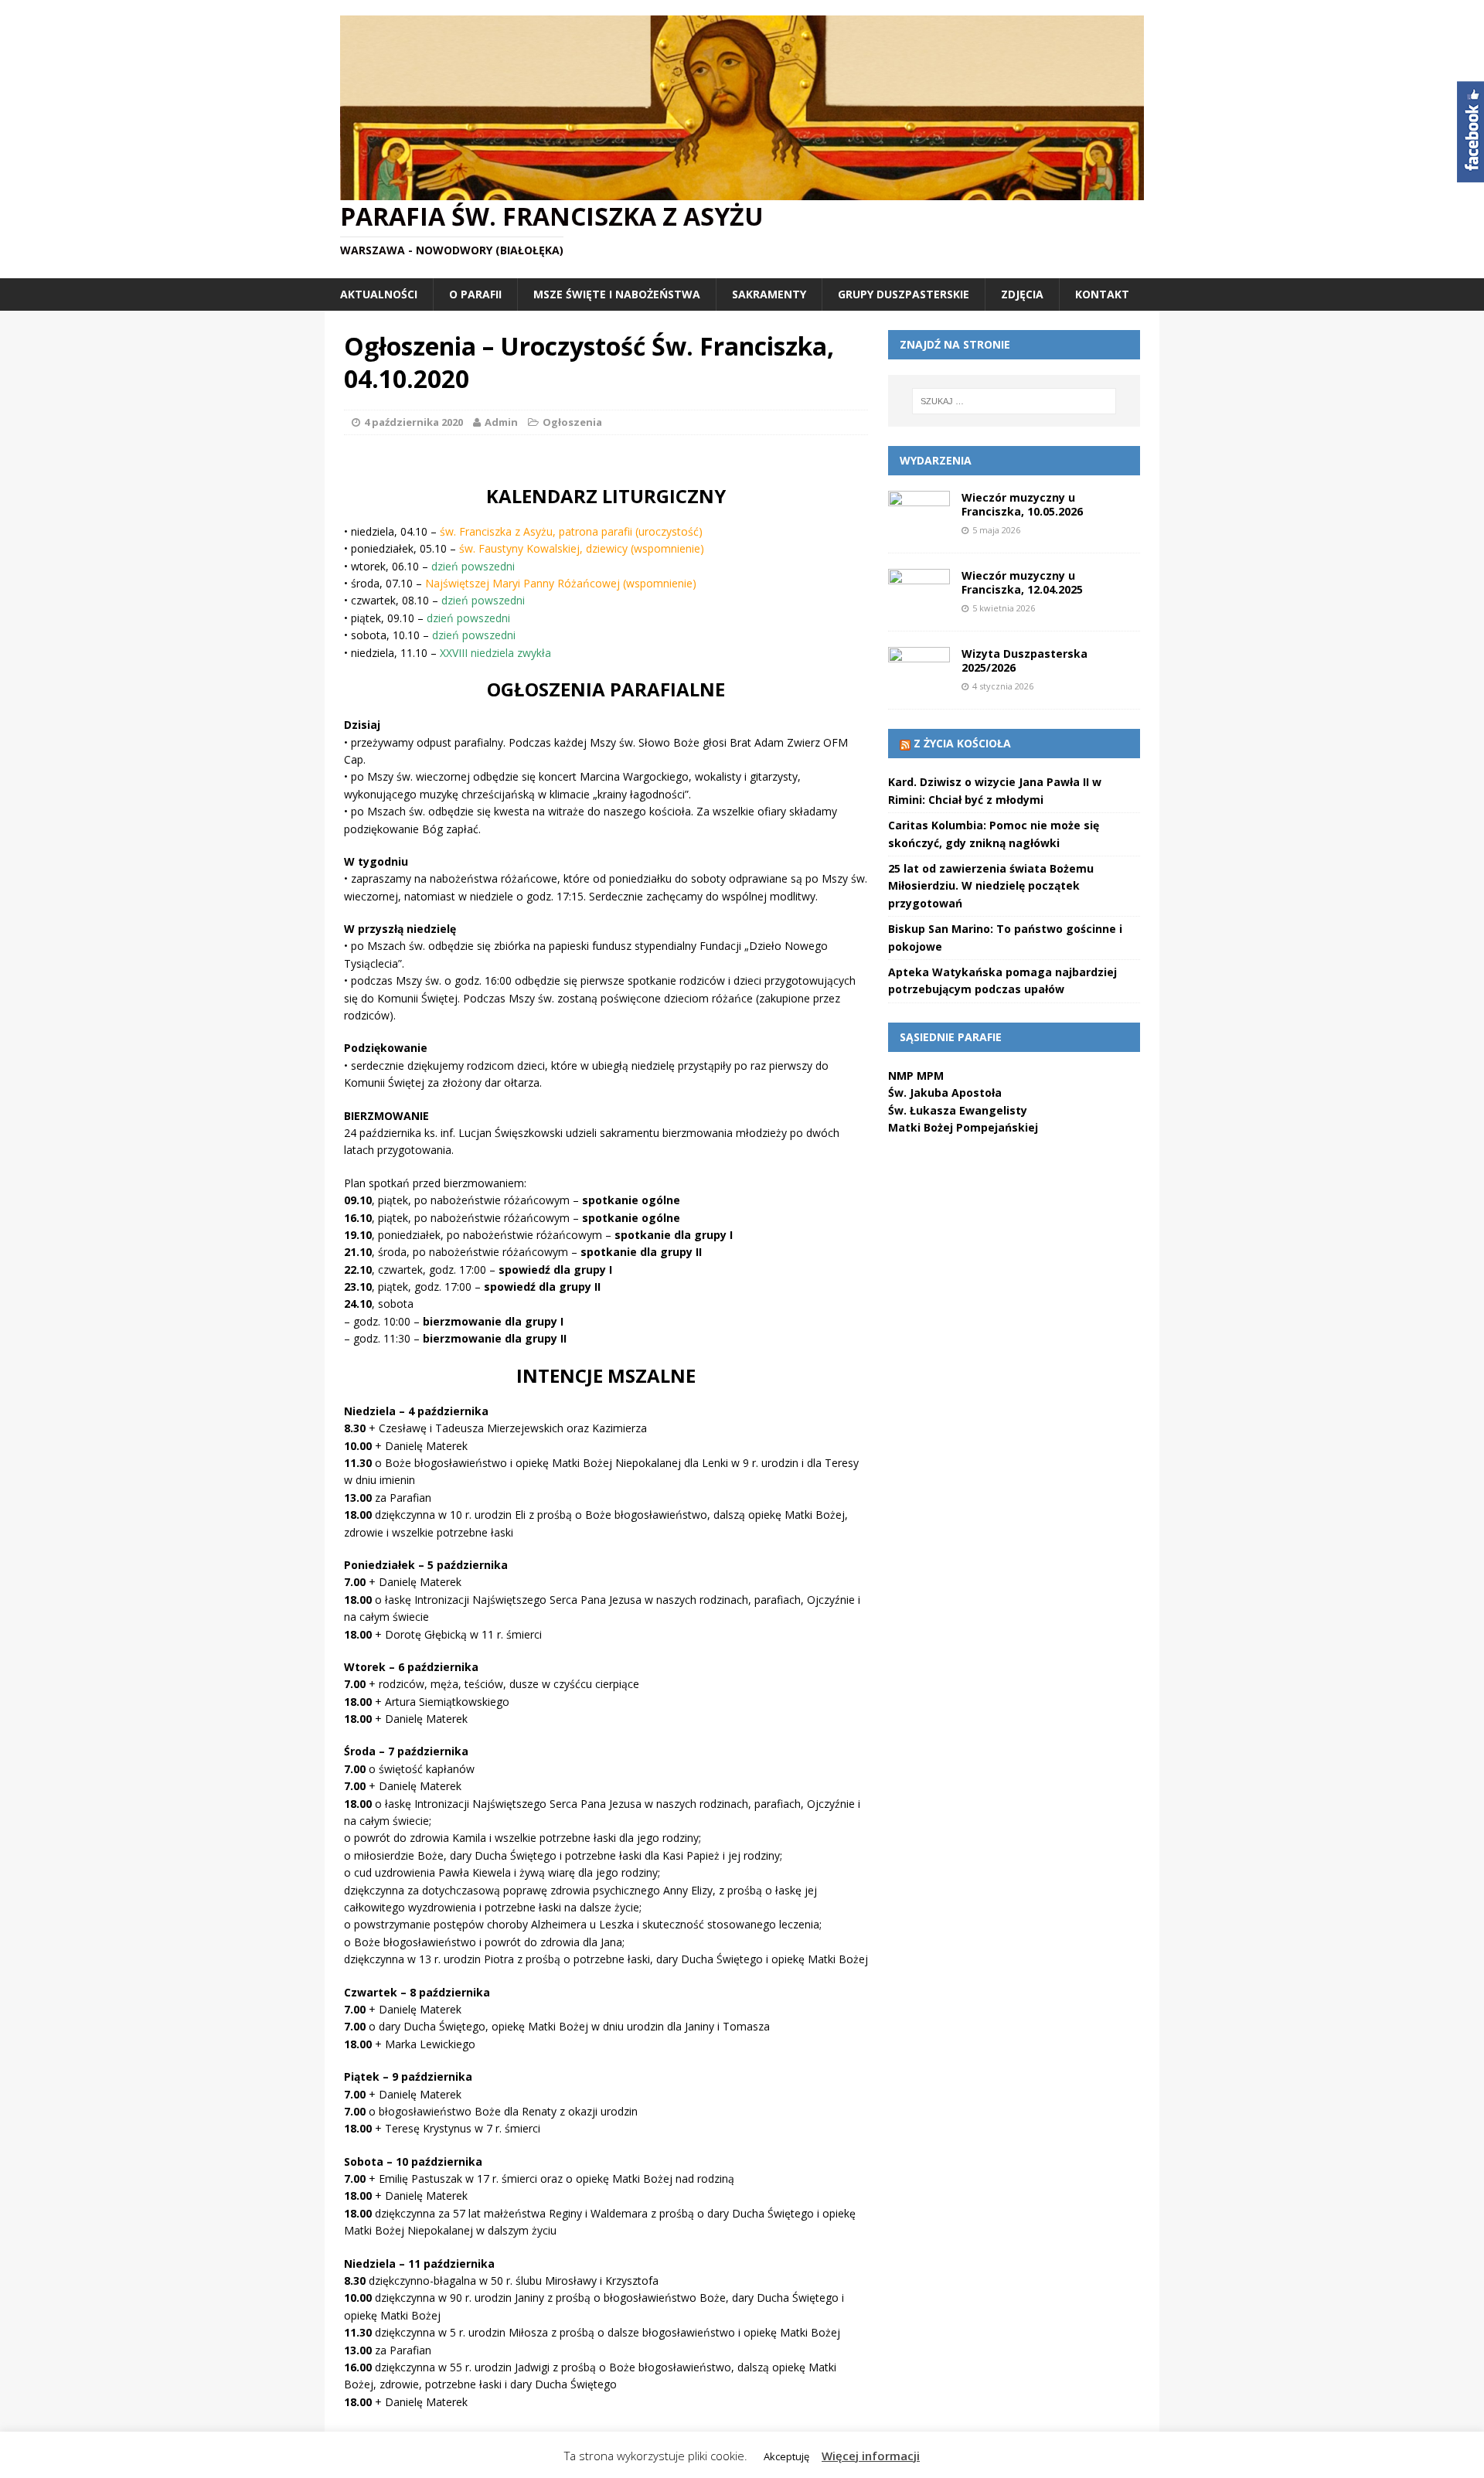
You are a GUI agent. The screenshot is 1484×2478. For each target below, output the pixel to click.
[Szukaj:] (1014, 401)
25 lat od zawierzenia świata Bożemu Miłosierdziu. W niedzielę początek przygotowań (991, 886)
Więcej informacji (871, 2456)
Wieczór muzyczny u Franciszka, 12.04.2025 (1022, 582)
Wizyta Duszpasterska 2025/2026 (1025, 660)
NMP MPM (916, 1076)
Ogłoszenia (572, 422)
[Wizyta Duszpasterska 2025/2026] (919, 684)
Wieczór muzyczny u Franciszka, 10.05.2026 (1022, 504)
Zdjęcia (1022, 294)
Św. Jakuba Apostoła (945, 1093)
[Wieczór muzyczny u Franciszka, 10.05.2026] (919, 528)
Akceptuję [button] (786, 2456)
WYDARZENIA (936, 460)
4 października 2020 (414, 422)
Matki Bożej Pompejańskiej (963, 1127)
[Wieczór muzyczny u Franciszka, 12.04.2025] (919, 606)
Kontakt (1102, 294)
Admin (501, 422)
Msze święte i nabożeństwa (617, 294)
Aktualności (379, 294)
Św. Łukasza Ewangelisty (958, 1110)
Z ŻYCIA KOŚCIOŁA (962, 743)
